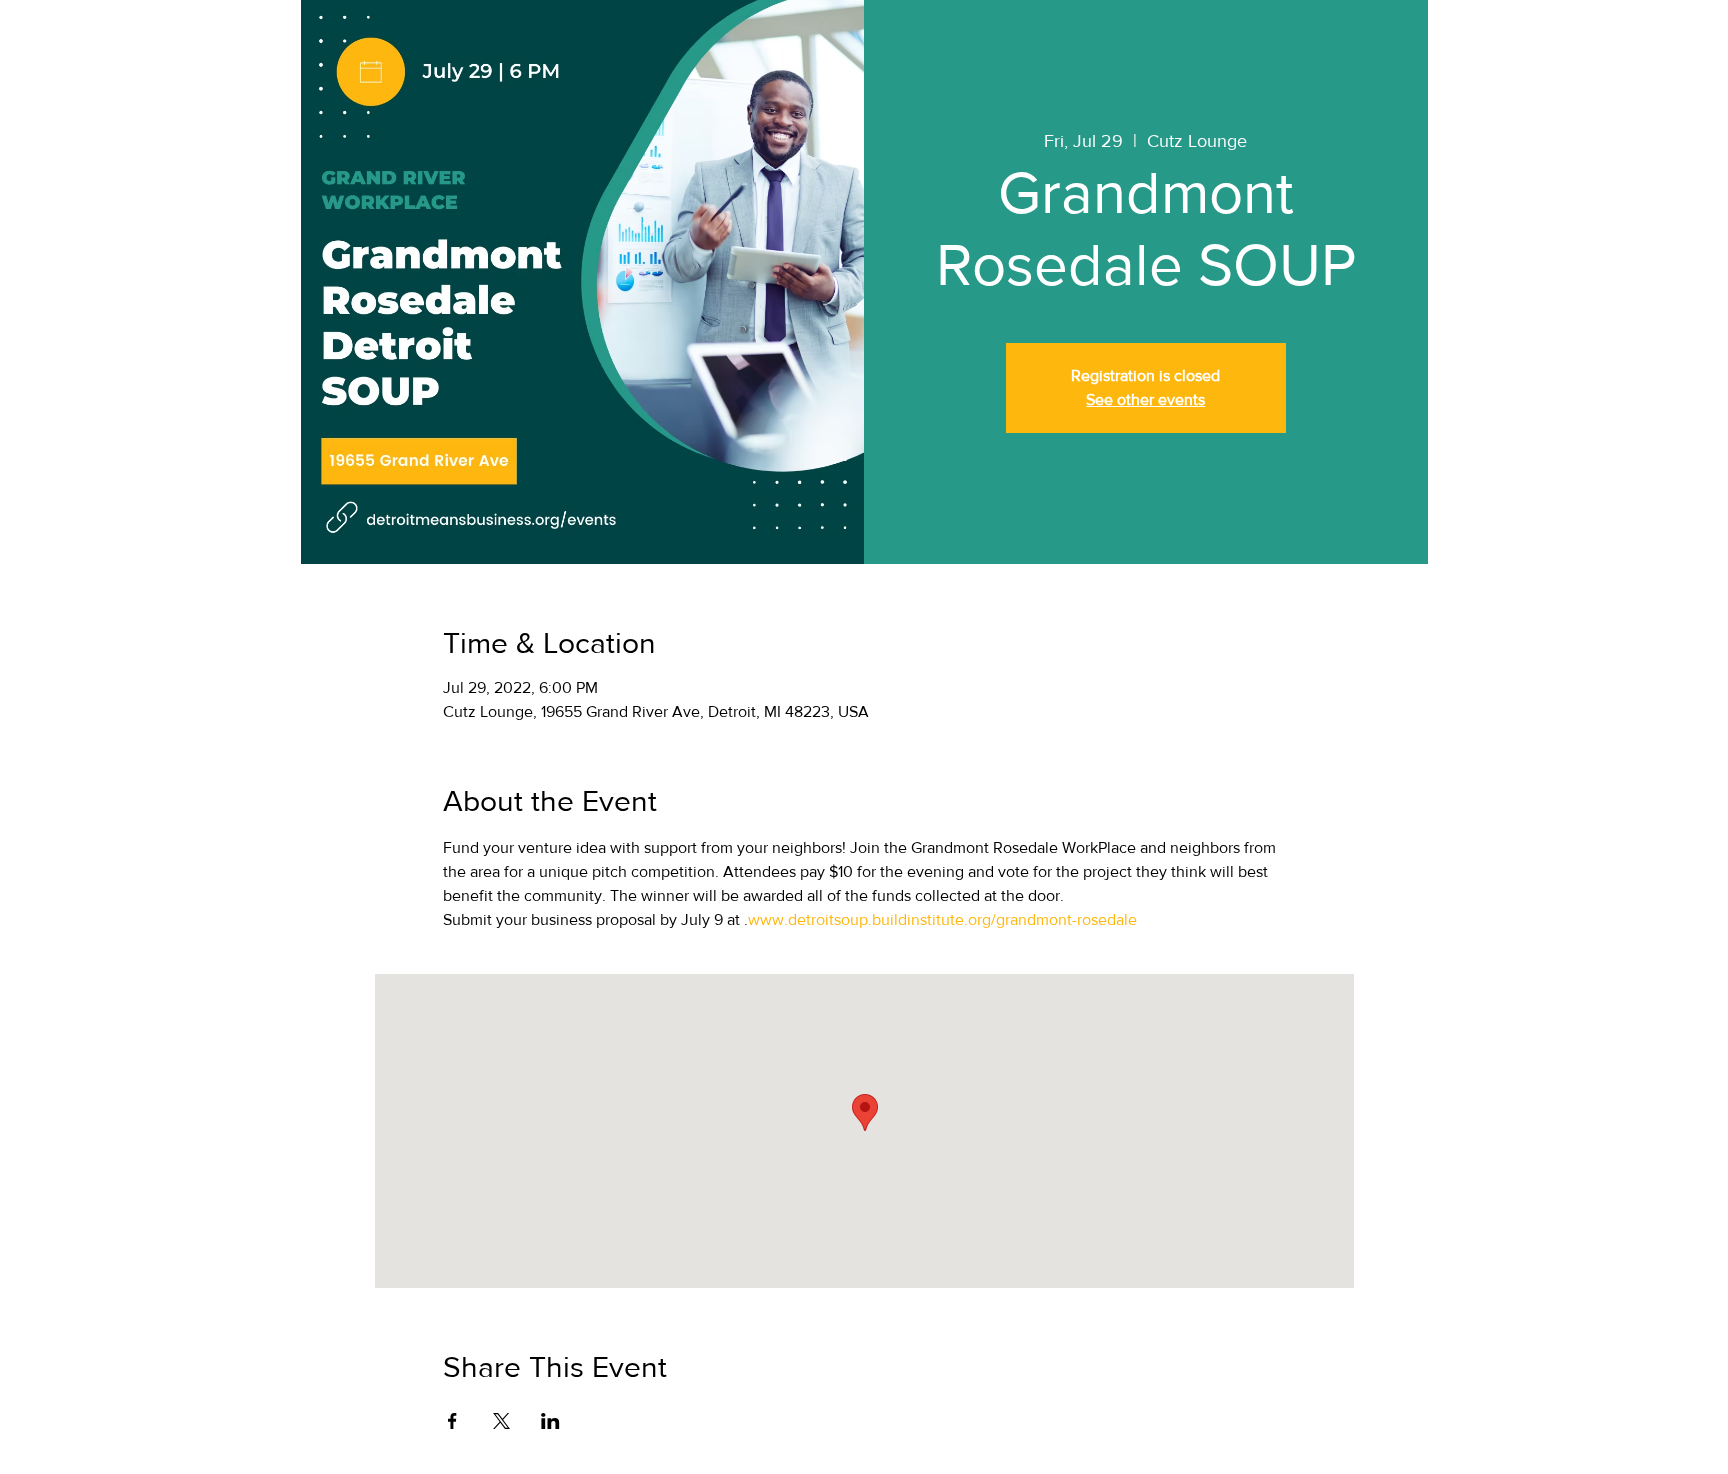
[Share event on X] (501, 1421)
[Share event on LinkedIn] (550, 1421)
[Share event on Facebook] (452, 1421)
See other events (1145, 399)
